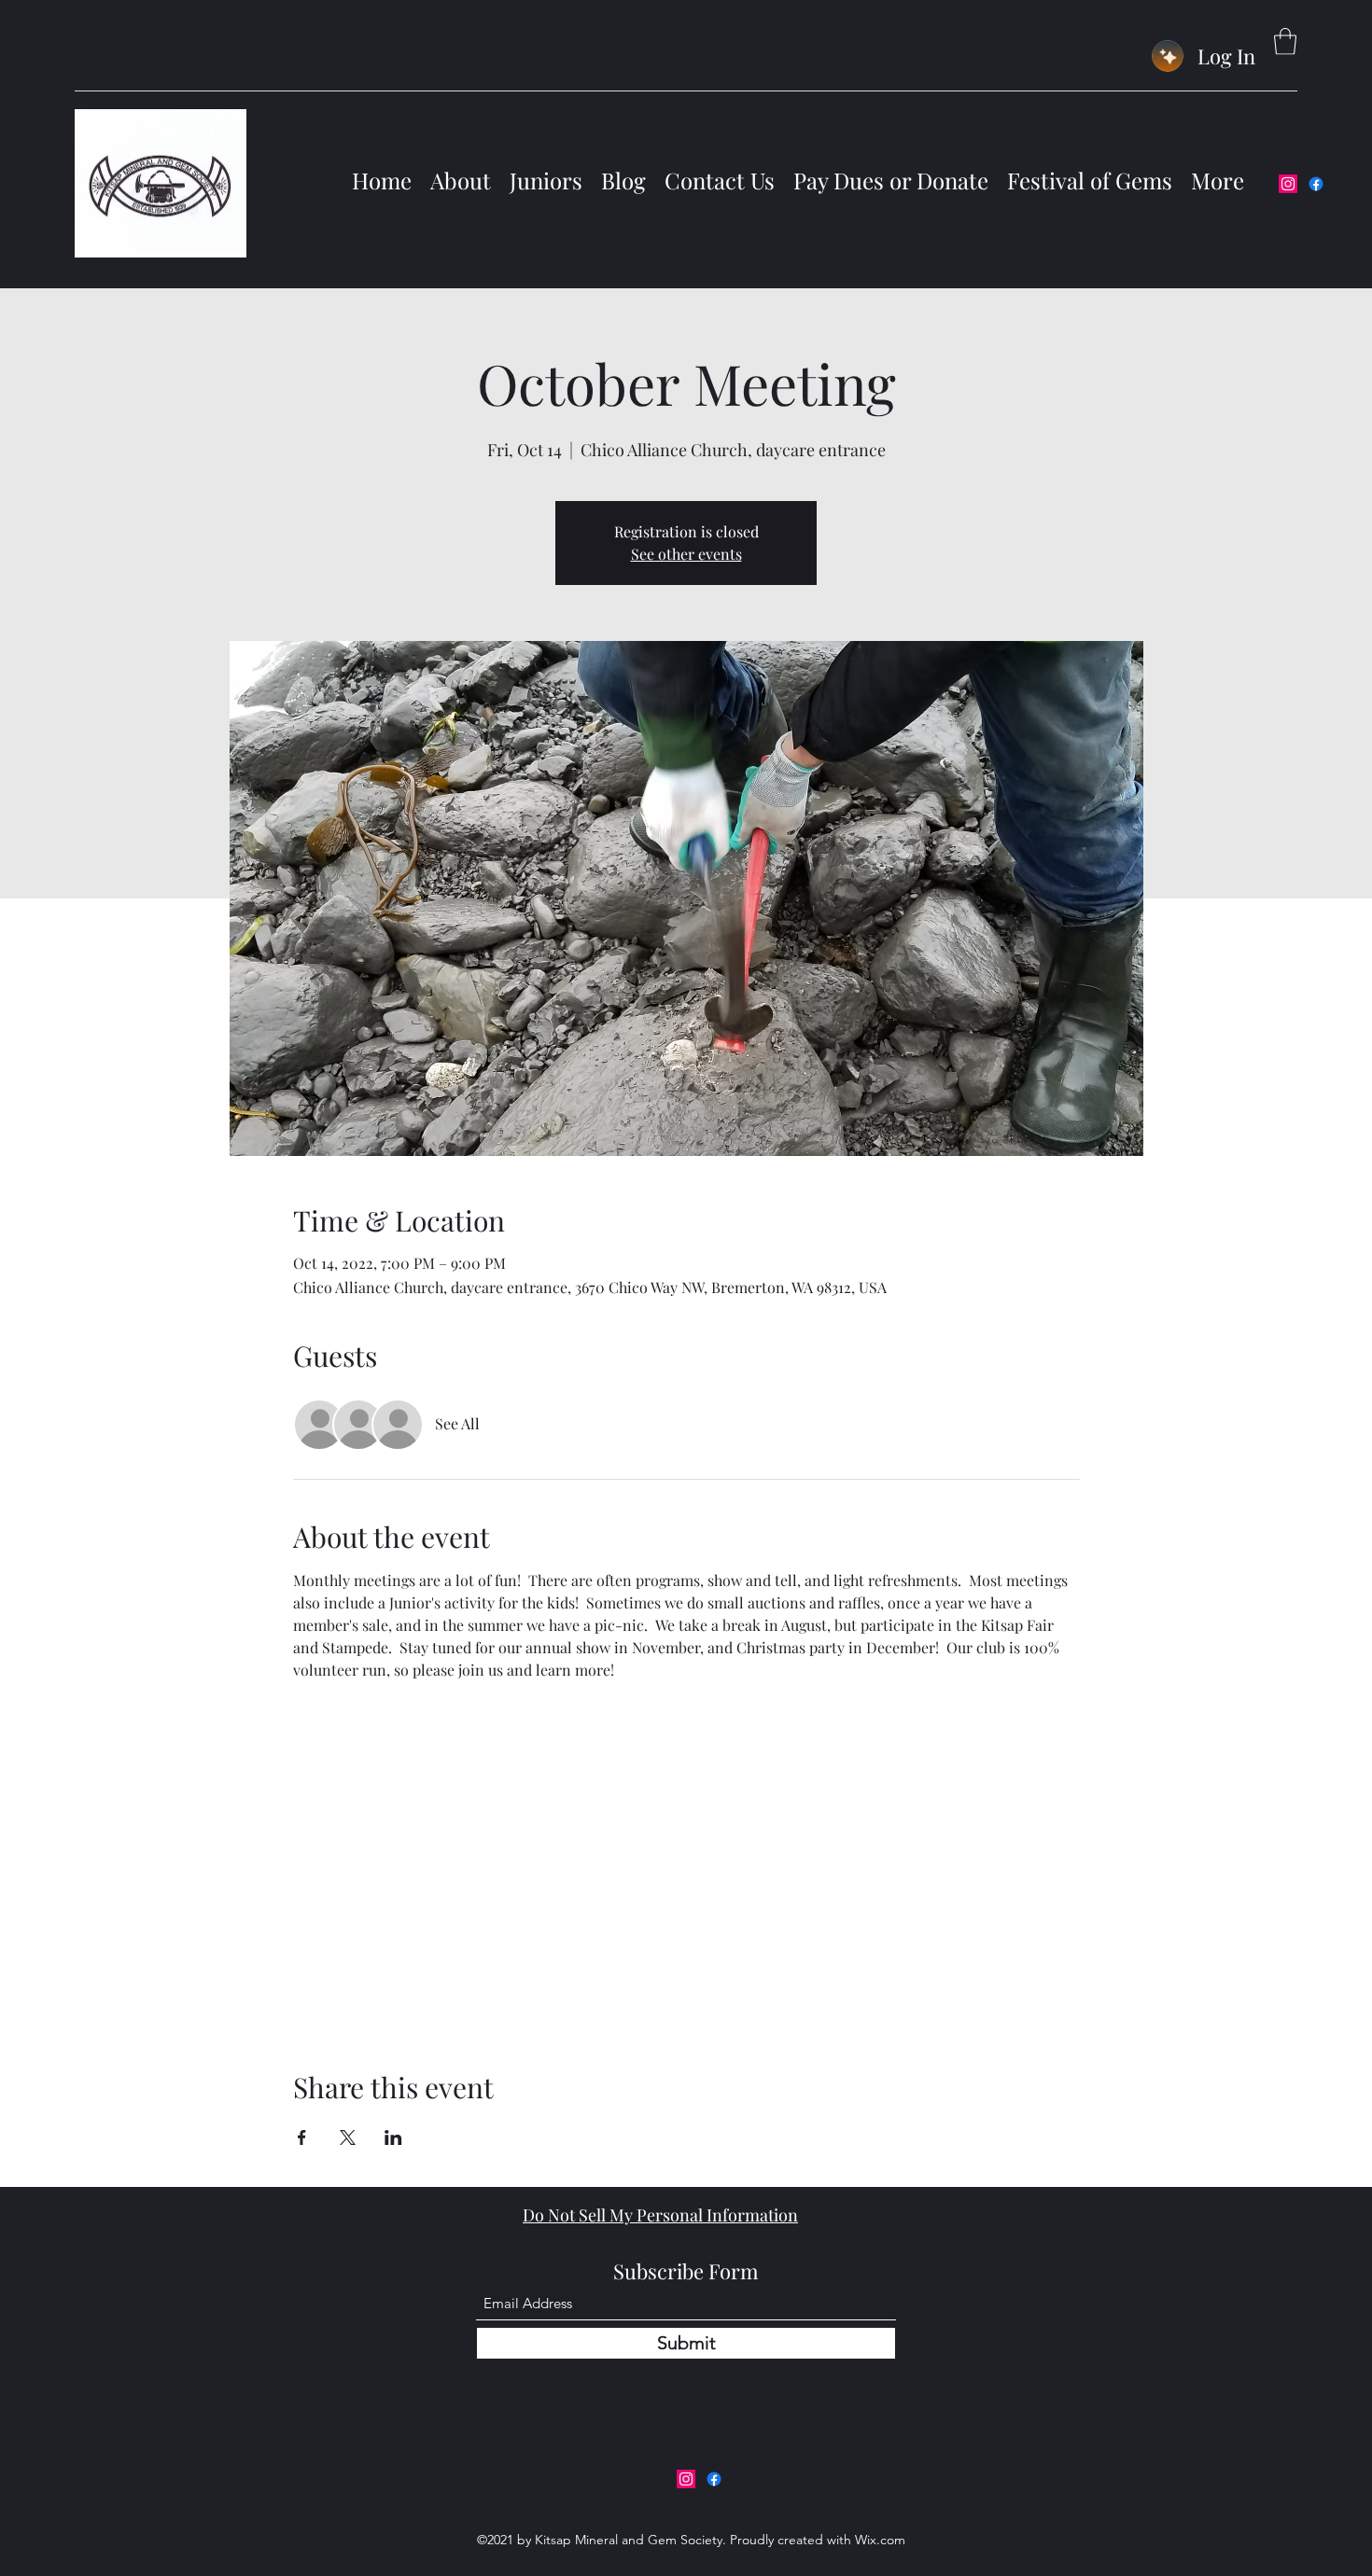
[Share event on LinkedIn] (393, 2137)
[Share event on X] (348, 2137)
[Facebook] (1316, 184)
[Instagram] (1288, 184)
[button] (1285, 42)
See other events (686, 554)
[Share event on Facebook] (302, 2137)
